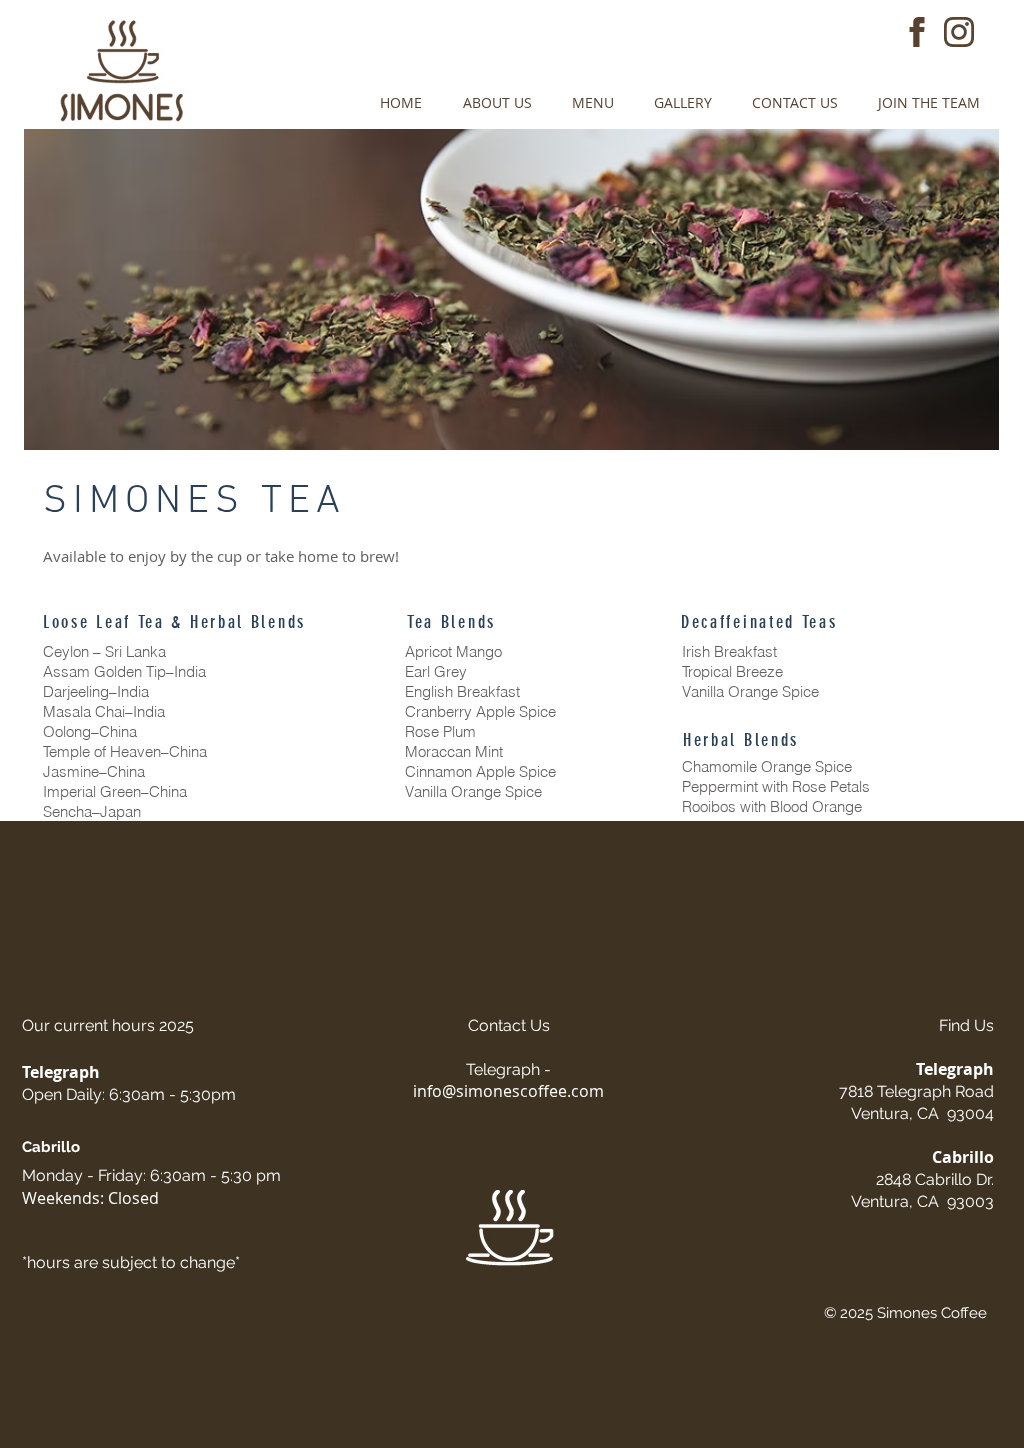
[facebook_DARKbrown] (917, 32)
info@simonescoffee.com (508, 1091)
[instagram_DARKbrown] (959, 32)
